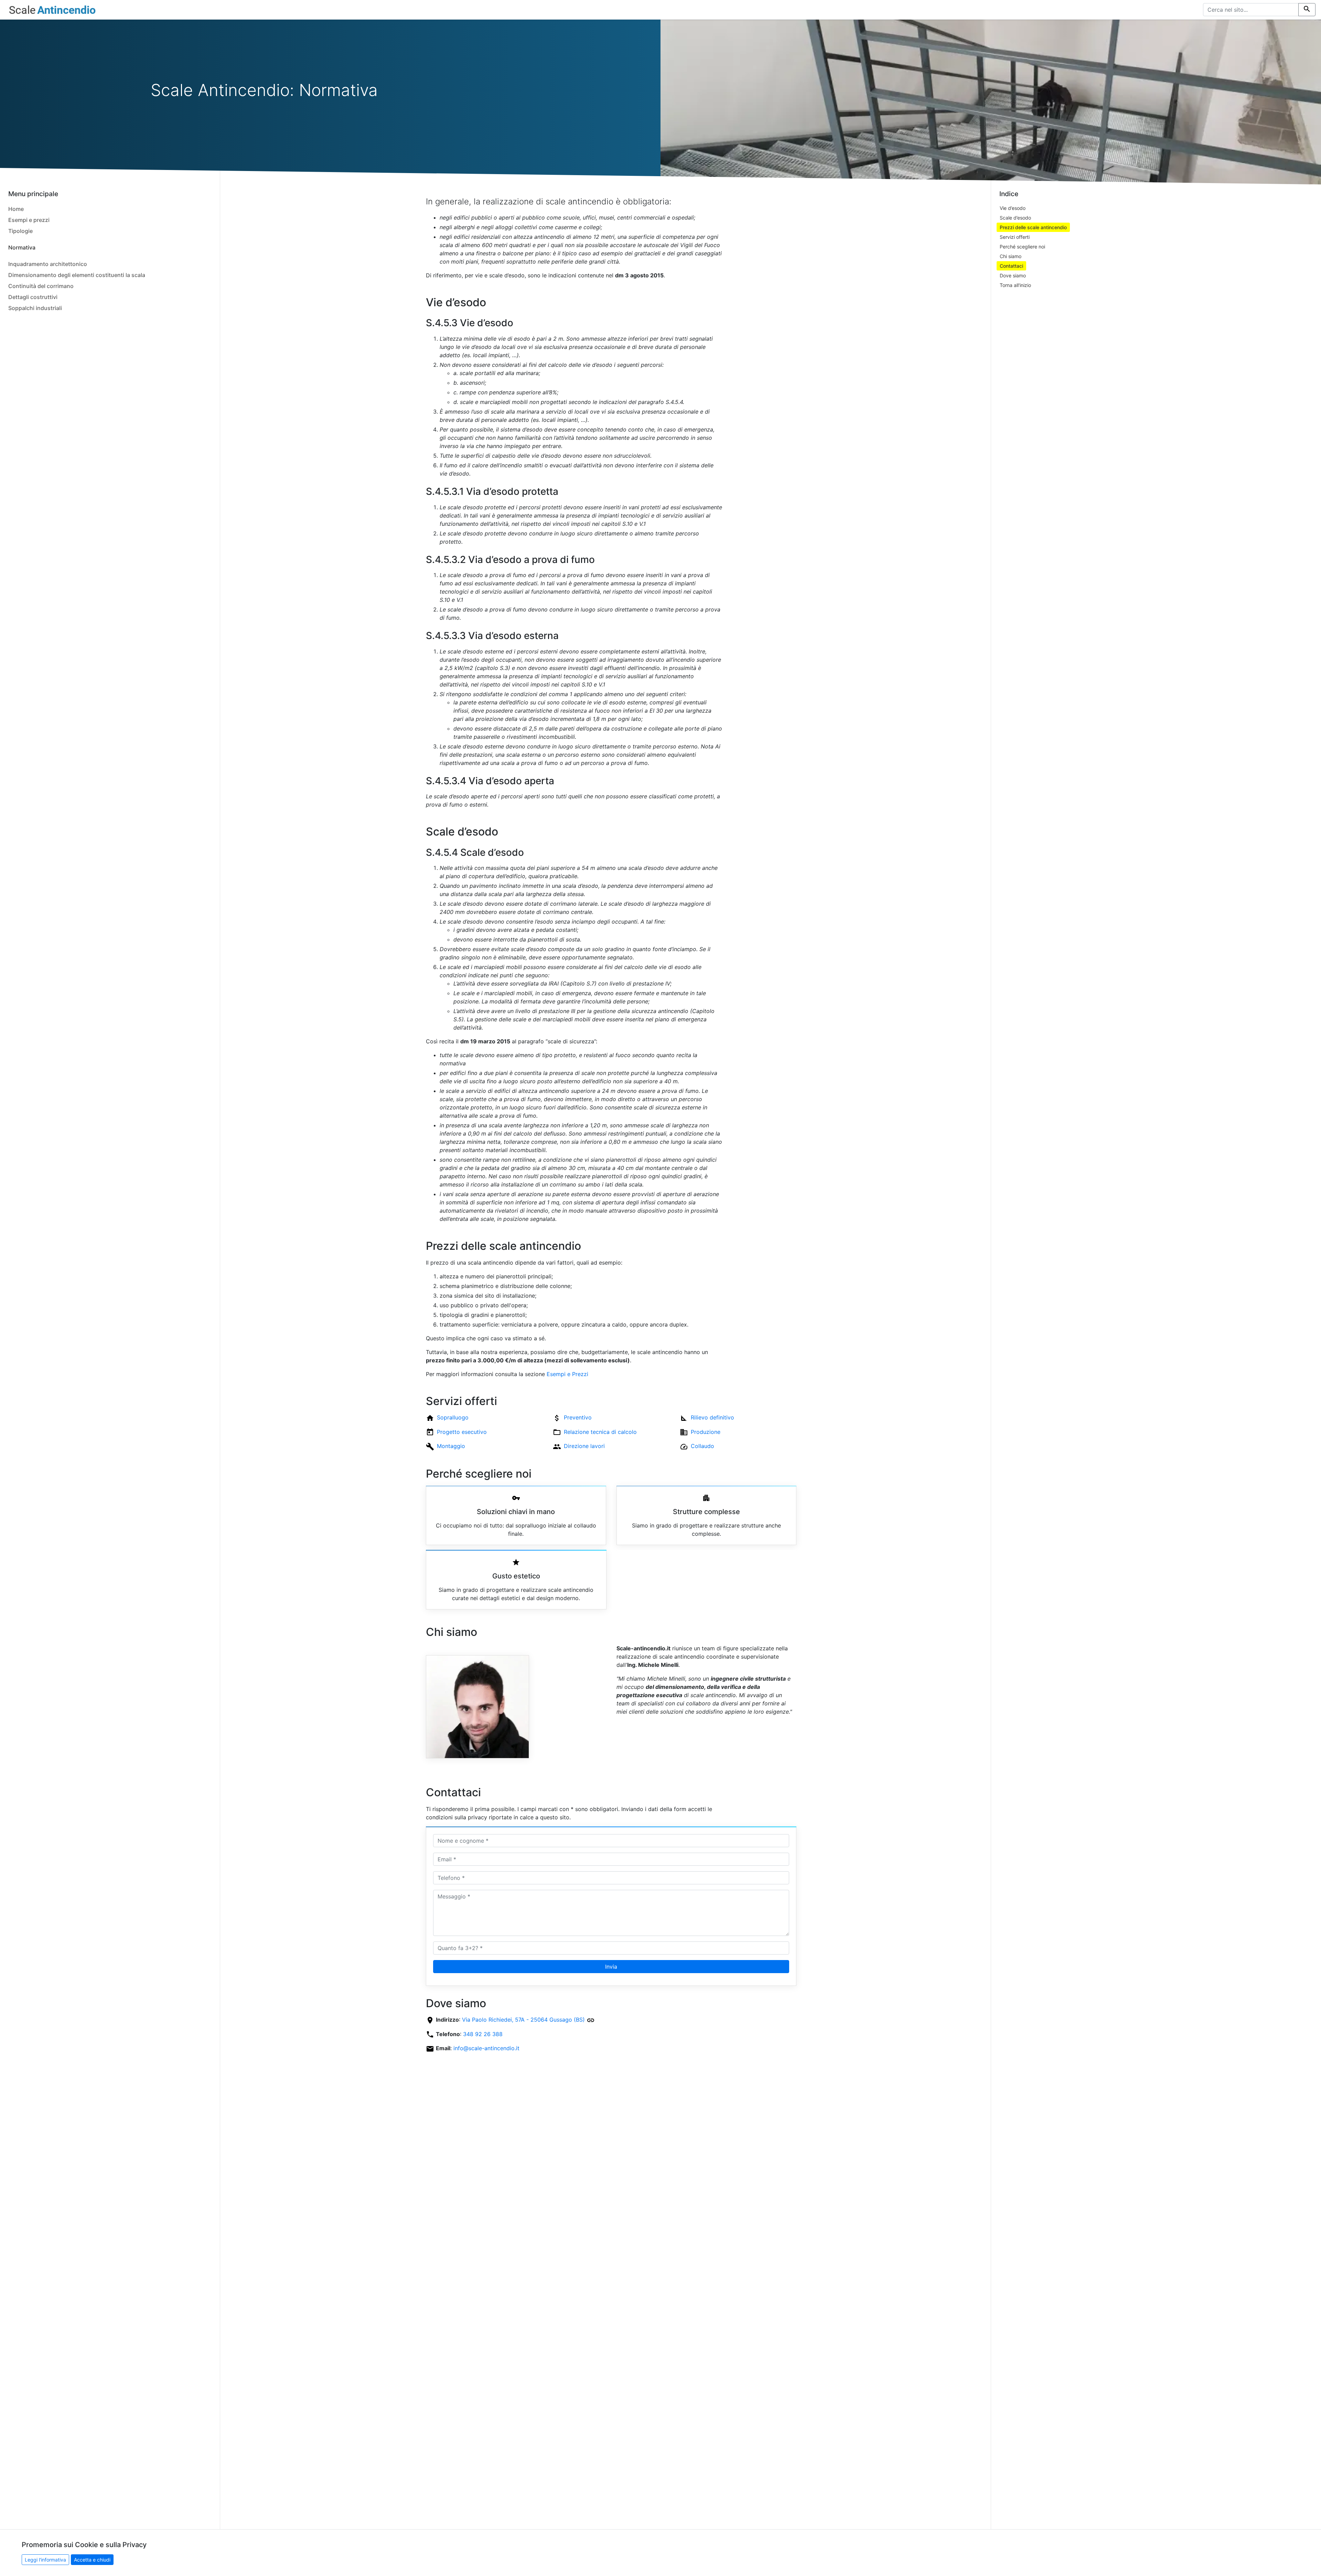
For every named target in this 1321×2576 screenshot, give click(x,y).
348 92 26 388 (483, 2034)
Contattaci (1011, 266)
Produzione (706, 1432)
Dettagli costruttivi (33, 297)
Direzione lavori (584, 1446)
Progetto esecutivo (462, 1432)
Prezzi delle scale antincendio (1033, 227)
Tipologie (20, 231)
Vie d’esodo (1013, 208)
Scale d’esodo (1015, 218)
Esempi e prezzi (29, 220)
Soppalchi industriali (35, 308)
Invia (611, 1967)
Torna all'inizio (1015, 285)
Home (16, 209)
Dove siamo (1013, 275)
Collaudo (702, 1446)
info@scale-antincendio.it (486, 2048)
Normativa (22, 247)
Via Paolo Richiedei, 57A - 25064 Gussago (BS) (524, 2020)
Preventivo (578, 1417)
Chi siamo (1011, 256)
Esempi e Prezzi (567, 1374)
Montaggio (451, 1446)
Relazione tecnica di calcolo (600, 1432)
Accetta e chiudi (92, 2560)
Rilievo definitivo (712, 1417)
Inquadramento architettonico (48, 264)
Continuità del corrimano (41, 286)
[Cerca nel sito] (1307, 10)
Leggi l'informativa (45, 2560)
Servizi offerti (1015, 237)
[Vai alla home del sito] (52, 10)
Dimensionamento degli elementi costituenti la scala (77, 275)
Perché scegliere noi (1022, 247)
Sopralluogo (453, 1417)
